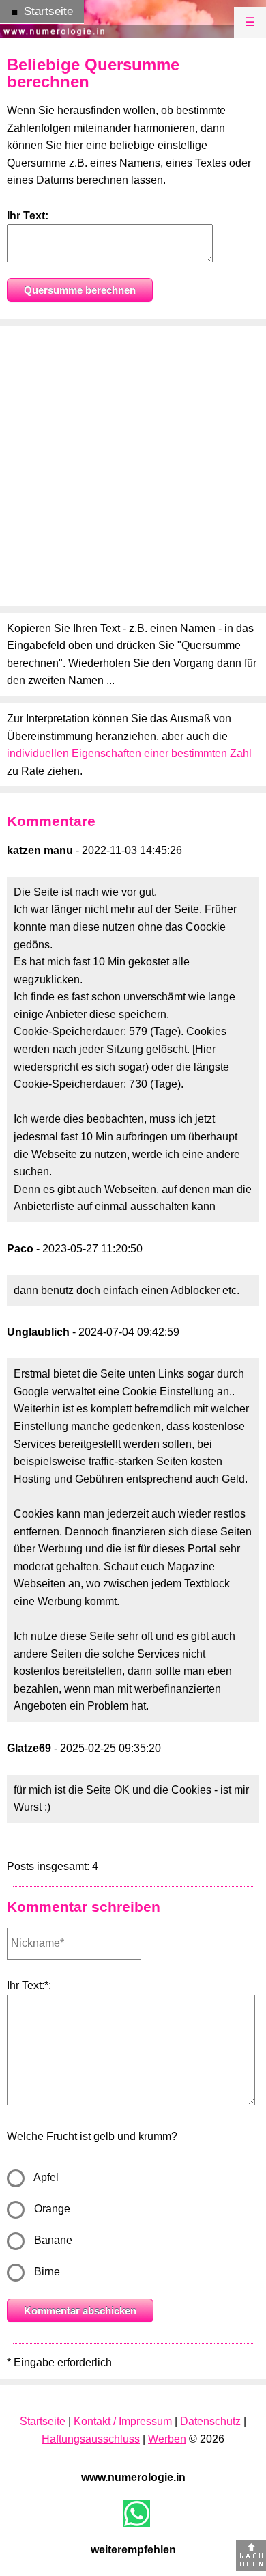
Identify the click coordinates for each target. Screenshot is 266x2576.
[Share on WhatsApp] (136, 2514)
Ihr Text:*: (29, 1985)
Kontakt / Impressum (123, 2421)
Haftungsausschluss (91, 2439)
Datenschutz (210, 2421)
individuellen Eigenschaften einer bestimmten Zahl (129, 753)
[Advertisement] (133, 466)
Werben (167, 2439)
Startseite (43, 2421)
